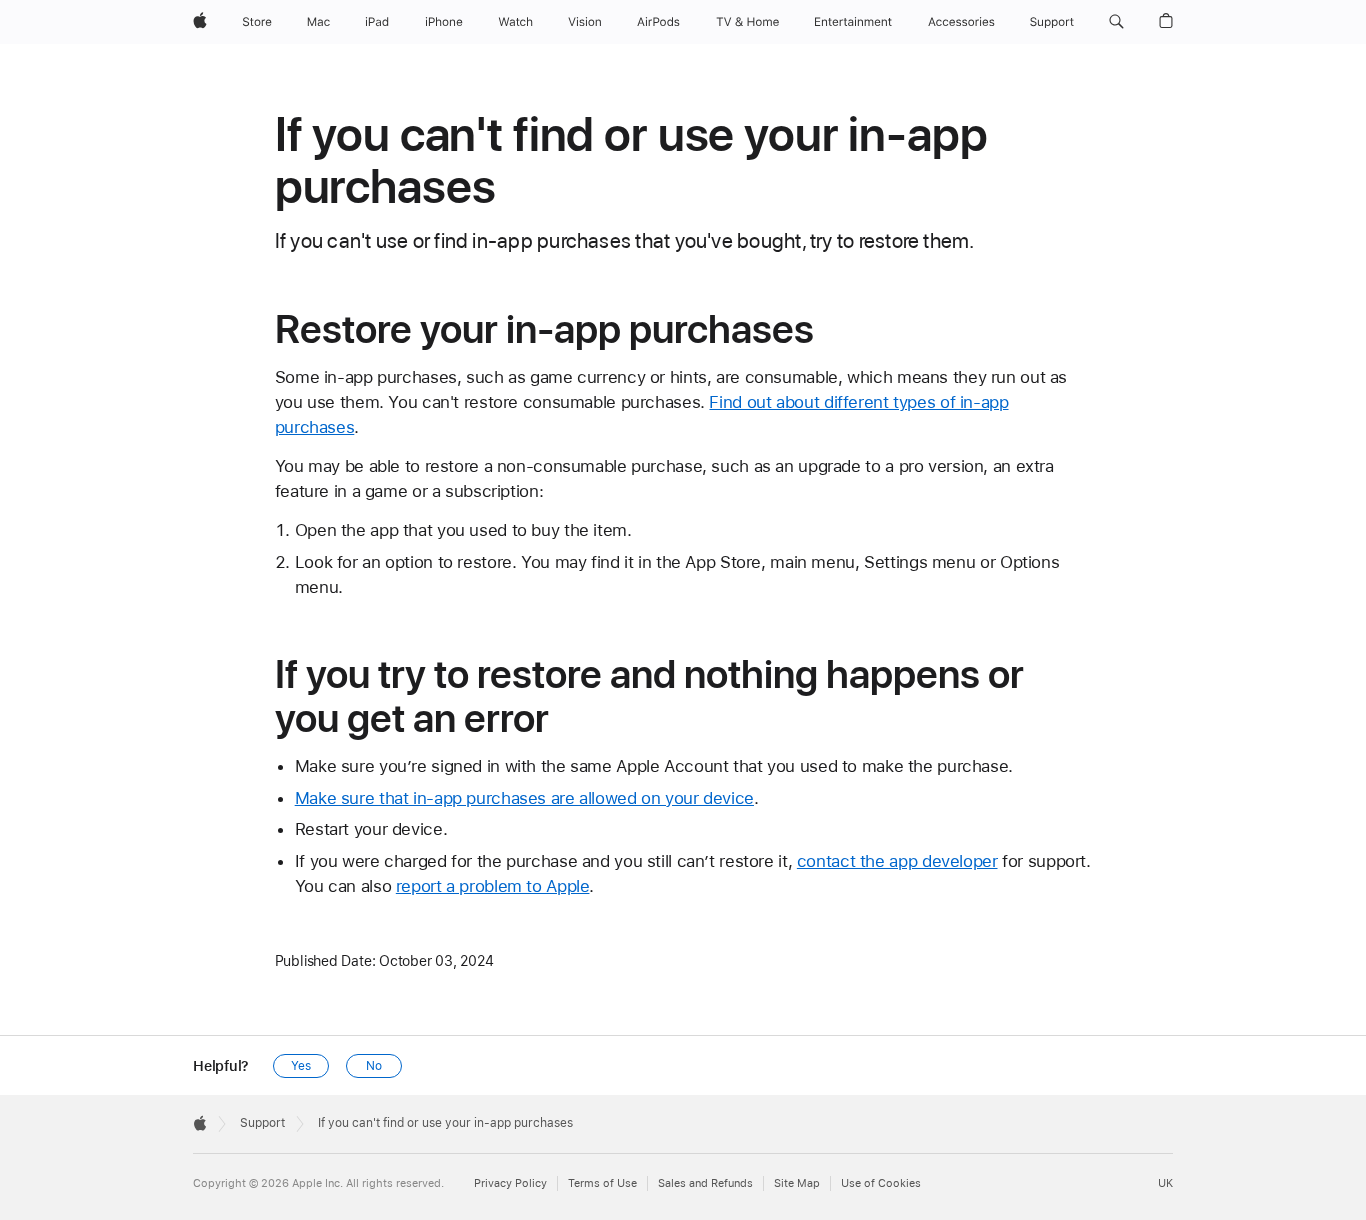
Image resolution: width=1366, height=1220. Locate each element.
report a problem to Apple (493, 886)
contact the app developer (897, 861)
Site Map (797, 1183)
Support (262, 1123)
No (374, 1066)
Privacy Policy (510, 1183)
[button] (1116, 22)
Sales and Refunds (705, 1183)
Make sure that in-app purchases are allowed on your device (524, 798)
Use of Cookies (881, 1183)
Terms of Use (602, 1183)
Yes (301, 1066)
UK (1165, 1183)
